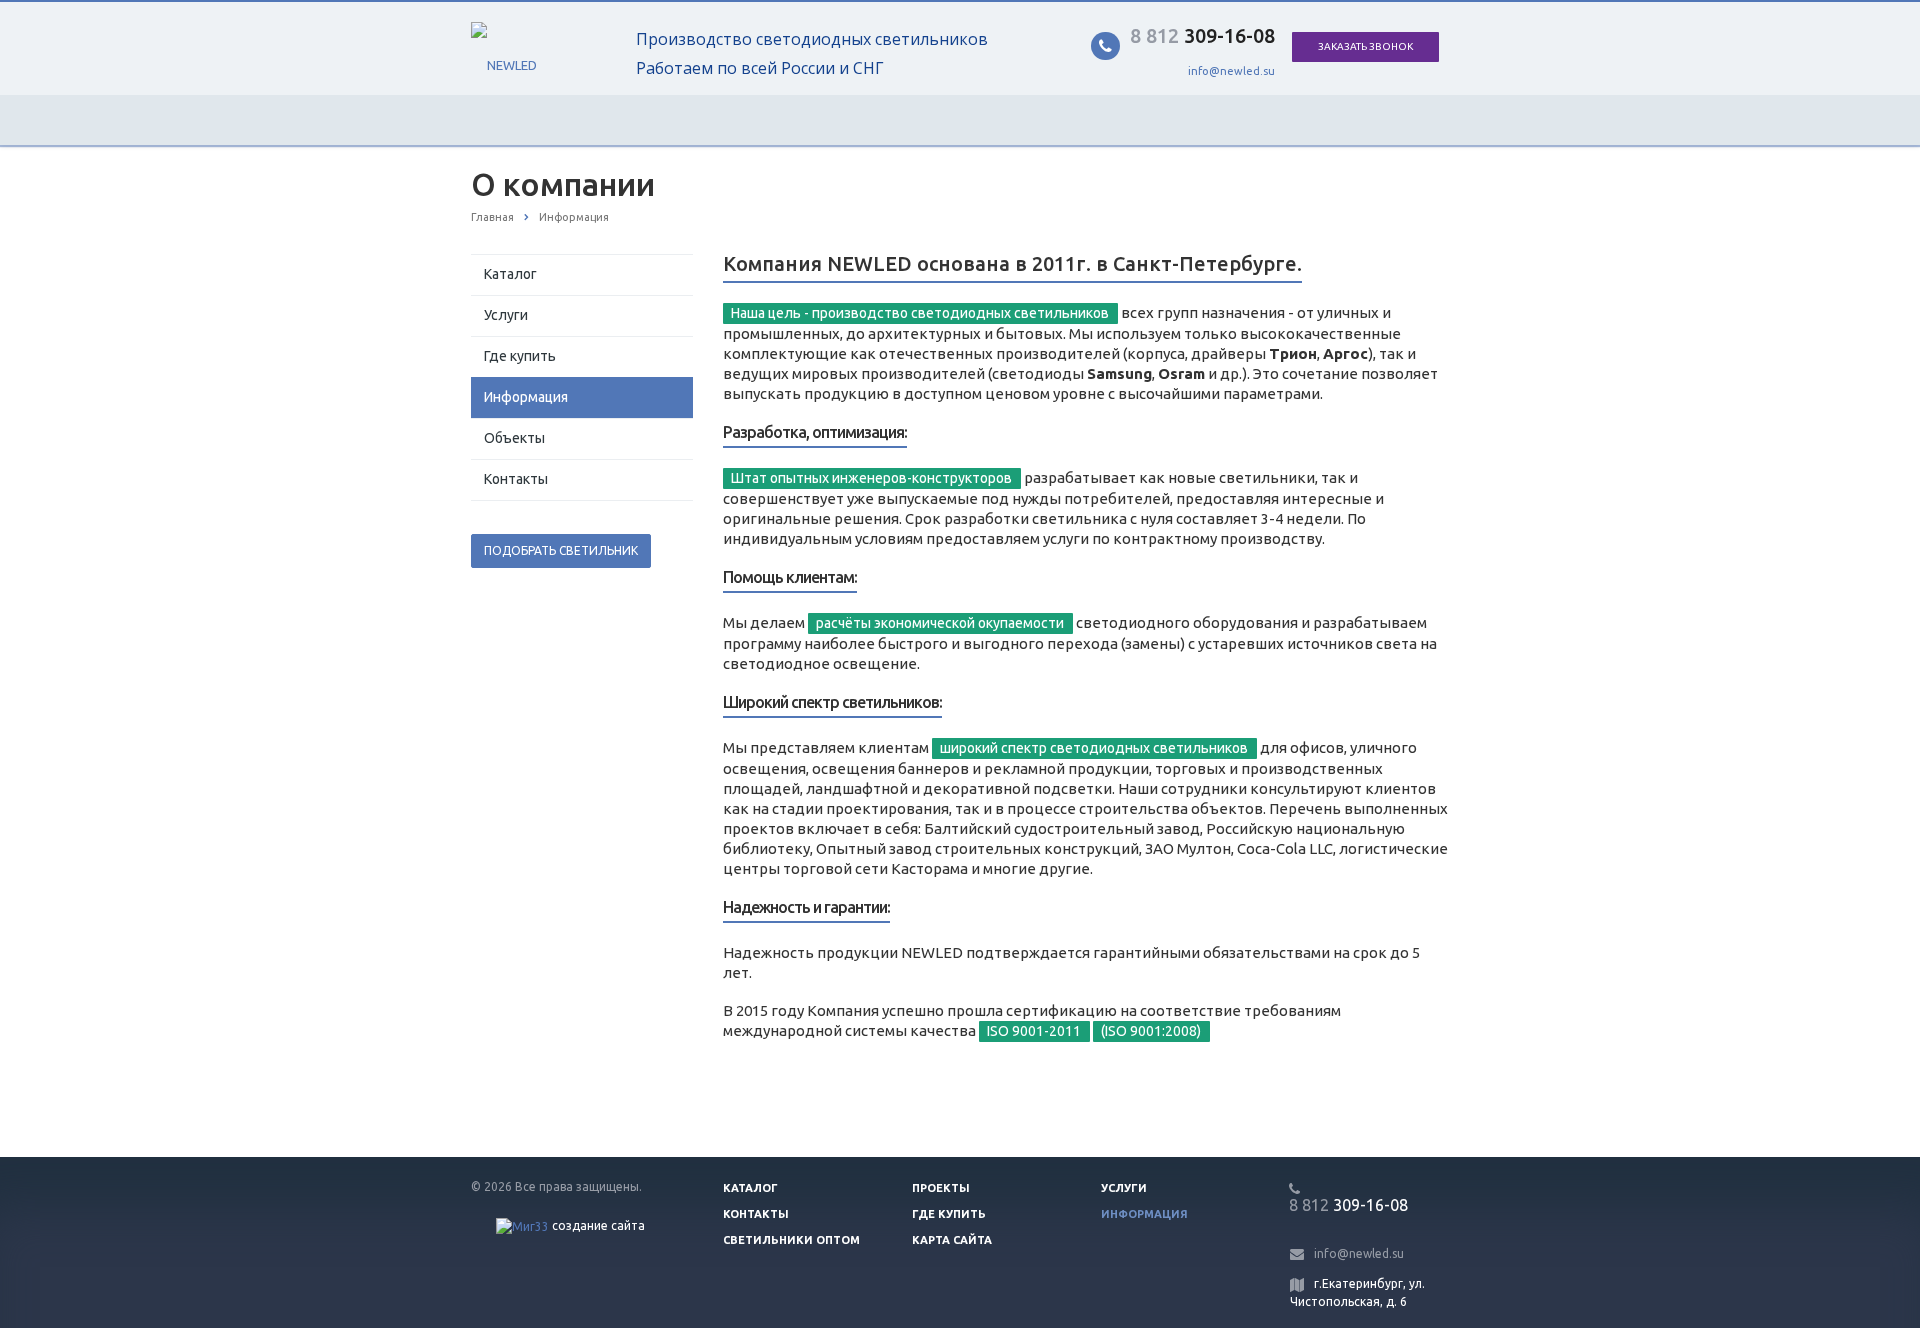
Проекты (941, 1188)
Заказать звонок (1365, 46)
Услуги (506, 315)
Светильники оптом (791, 1240)
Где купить (520, 356)
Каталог (510, 274)
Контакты (516, 479)
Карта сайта (952, 1240)
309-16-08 (1202, 35)
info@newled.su (1231, 71)
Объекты (514, 438)
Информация (526, 397)
